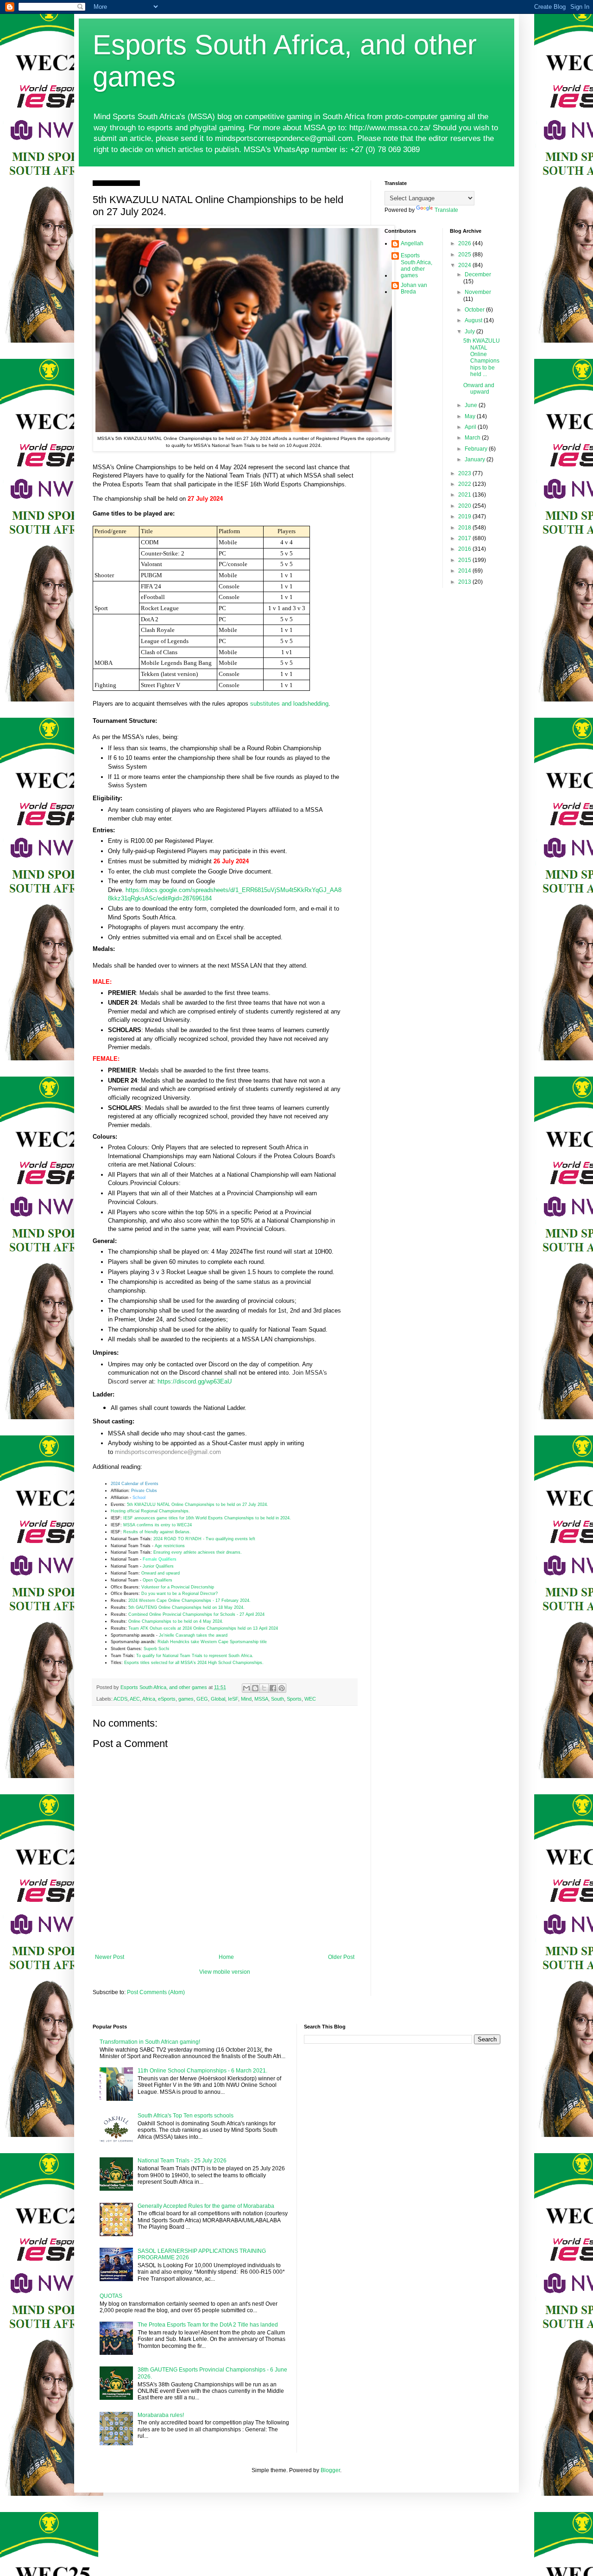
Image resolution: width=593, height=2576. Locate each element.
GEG (202, 1699)
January (476, 459)
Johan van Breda (414, 288)
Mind (246, 1699)
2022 (465, 484)
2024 (465, 265)
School (139, 1498)
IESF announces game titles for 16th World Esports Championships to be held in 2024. (207, 1518)
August (474, 320)
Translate (446, 210)
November (478, 292)
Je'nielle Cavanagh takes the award (193, 1635)
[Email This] (246, 1688)
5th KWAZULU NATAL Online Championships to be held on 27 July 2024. (198, 1505)
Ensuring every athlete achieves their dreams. (198, 1552)
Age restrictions (170, 1546)
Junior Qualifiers (158, 1566)
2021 (465, 495)
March (473, 438)
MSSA (261, 1699)
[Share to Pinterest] (282, 1688)
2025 (465, 255)
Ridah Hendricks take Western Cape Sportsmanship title (212, 1642)
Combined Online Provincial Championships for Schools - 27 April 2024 (196, 1614)
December (478, 274)
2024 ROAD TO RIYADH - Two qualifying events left (204, 1539)
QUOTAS (111, 2296)
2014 (465, 571)
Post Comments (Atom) (156, 1992)
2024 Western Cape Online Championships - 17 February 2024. (189, 1600)
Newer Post (110, 1957)
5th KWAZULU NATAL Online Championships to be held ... (482, 357)
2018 (465, 528)
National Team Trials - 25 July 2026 (182, 2161)
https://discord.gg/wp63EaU (195, 1381)
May (471, 416)
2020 (465, 506)
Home (226, 1957)
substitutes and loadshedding (289, 704)
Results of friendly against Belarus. (157, 1532)
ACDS (120, 1699)
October (475, 310)
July (470, 332)
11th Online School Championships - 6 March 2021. (202, 2071)
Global (218, 1699)
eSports (167, 1699)
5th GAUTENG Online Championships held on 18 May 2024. (188, 1607)
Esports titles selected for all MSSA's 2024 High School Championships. (194, 1663)
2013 (465, 582)
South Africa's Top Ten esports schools (186, 2116)
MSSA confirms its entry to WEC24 (158, 1525)
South (278, 1699)
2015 (465, 560)
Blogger (330, 2470)
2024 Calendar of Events (135, 1484)
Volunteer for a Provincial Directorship (178, 1587)
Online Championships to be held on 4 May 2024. (176, 1621)
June (472, 405)
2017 (465, 538)
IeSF (233, 1699)
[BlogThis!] (255, 1688)
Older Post (341, 1957)
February (477, 449)
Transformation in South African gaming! (150, 2042)
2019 (465, 516)
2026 (465, 243)
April (471, 427)
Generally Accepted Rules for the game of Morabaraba (206, 2206)
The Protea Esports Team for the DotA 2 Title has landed (208, 2325)
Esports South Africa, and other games (416, 265)
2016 (465, 549)
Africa (149, 1699)
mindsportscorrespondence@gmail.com (168, 1452)
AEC (135, 1699)
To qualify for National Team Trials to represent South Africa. (195, 1656)
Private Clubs (144, 1491)
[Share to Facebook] (273, 1688)
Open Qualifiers (158, 1580)
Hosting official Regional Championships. (150, 1511)
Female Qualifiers (160, 1559)
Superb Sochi (156, 1649)
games (186, 1699)
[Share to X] (264, 1688)
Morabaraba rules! (161, 2415)
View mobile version (225, 1972)
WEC (310, 1699)
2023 (465, 473)
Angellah (412, 243)
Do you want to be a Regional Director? (180, 1594)
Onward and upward (161, 1573)
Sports (294, 1699)
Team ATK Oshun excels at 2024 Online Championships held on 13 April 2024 (204, 1628)
